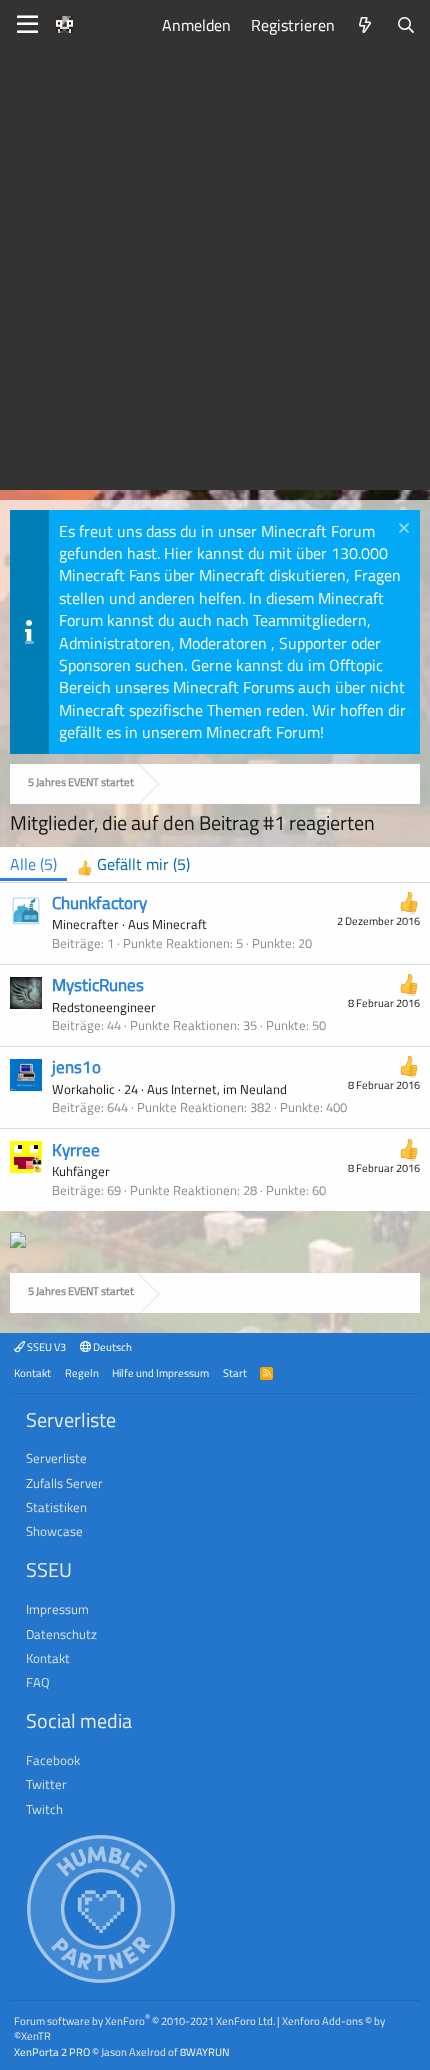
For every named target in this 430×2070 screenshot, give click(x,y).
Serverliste (56, 1458)
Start (235, 1372)
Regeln (82, 1372)
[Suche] (405, 25)
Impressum (57, 1609)
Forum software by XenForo (144, 2020)
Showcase (54, 1531)
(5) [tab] (33, 864)
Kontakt (32, 1372)
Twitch (44, 1809)
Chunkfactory (99, 903)
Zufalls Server (64, 1483)
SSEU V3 (45, 1346)
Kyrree (76, 1150)
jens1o (76, 1067)
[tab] (133, 864)
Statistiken (56, 1507)
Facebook (53, 1760)
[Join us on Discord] (18, 1242)
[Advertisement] (215, 275)
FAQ (38, 1682)
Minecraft (179, 924)
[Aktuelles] (365, 25)
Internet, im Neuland (229, 1089)
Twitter (46, 1784)
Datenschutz (61, 1634)
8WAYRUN (204, 2051)
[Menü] (27, 25)
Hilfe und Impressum (160, 1372)
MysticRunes (98, 985)
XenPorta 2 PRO (52, 2051)
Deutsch (111, 1346)
